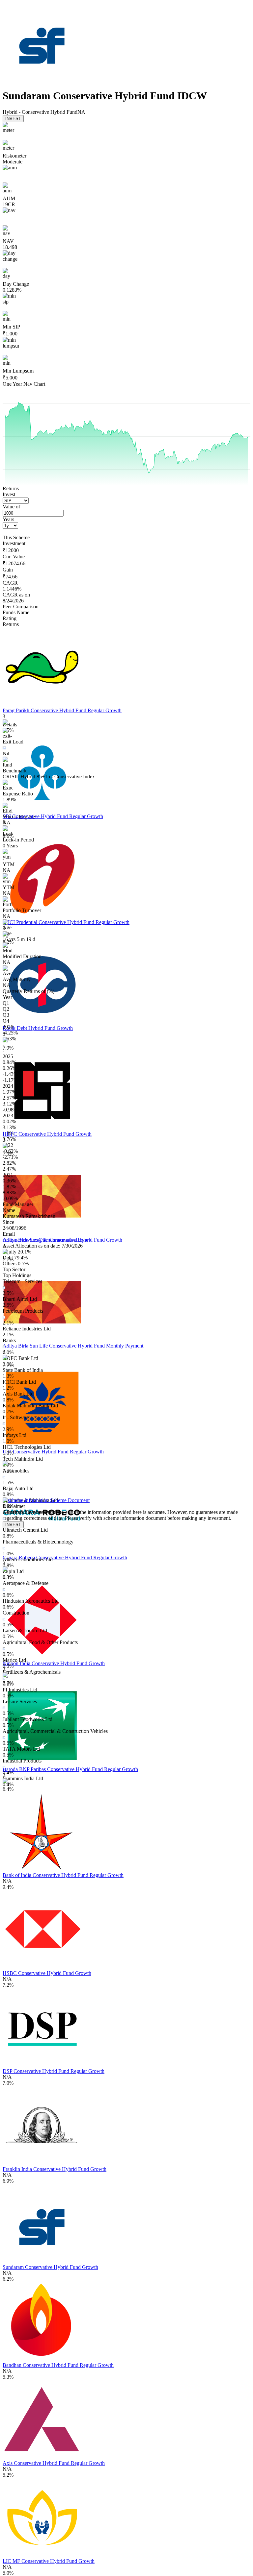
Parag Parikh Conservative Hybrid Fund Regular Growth (62, 710)
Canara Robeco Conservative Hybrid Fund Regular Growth (65, 1557)
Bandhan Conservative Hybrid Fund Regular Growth (58, 2365)
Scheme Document (69, 1500)
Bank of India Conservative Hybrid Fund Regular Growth (63, 1875)
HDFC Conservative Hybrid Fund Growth (47, 1134)
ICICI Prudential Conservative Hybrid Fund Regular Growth (66, 922)
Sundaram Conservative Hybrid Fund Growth (50, 2267)
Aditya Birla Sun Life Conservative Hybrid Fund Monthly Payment (73, 1346)
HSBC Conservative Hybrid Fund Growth (47, 1973)
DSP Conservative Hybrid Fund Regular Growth (54, 2071)
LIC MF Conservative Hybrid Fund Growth (49, 2561)
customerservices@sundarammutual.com (45, 1240)
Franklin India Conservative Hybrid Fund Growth (55, 2169)
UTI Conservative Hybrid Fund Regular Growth (53, 1452)
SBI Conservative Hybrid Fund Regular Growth (53, 816)
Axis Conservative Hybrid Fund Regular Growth (54, 2463)
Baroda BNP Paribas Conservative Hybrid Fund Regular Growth (70, 1769)
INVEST (13, 119)
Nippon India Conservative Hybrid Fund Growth (54, 1663)
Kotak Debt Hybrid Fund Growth (38, 1028)
